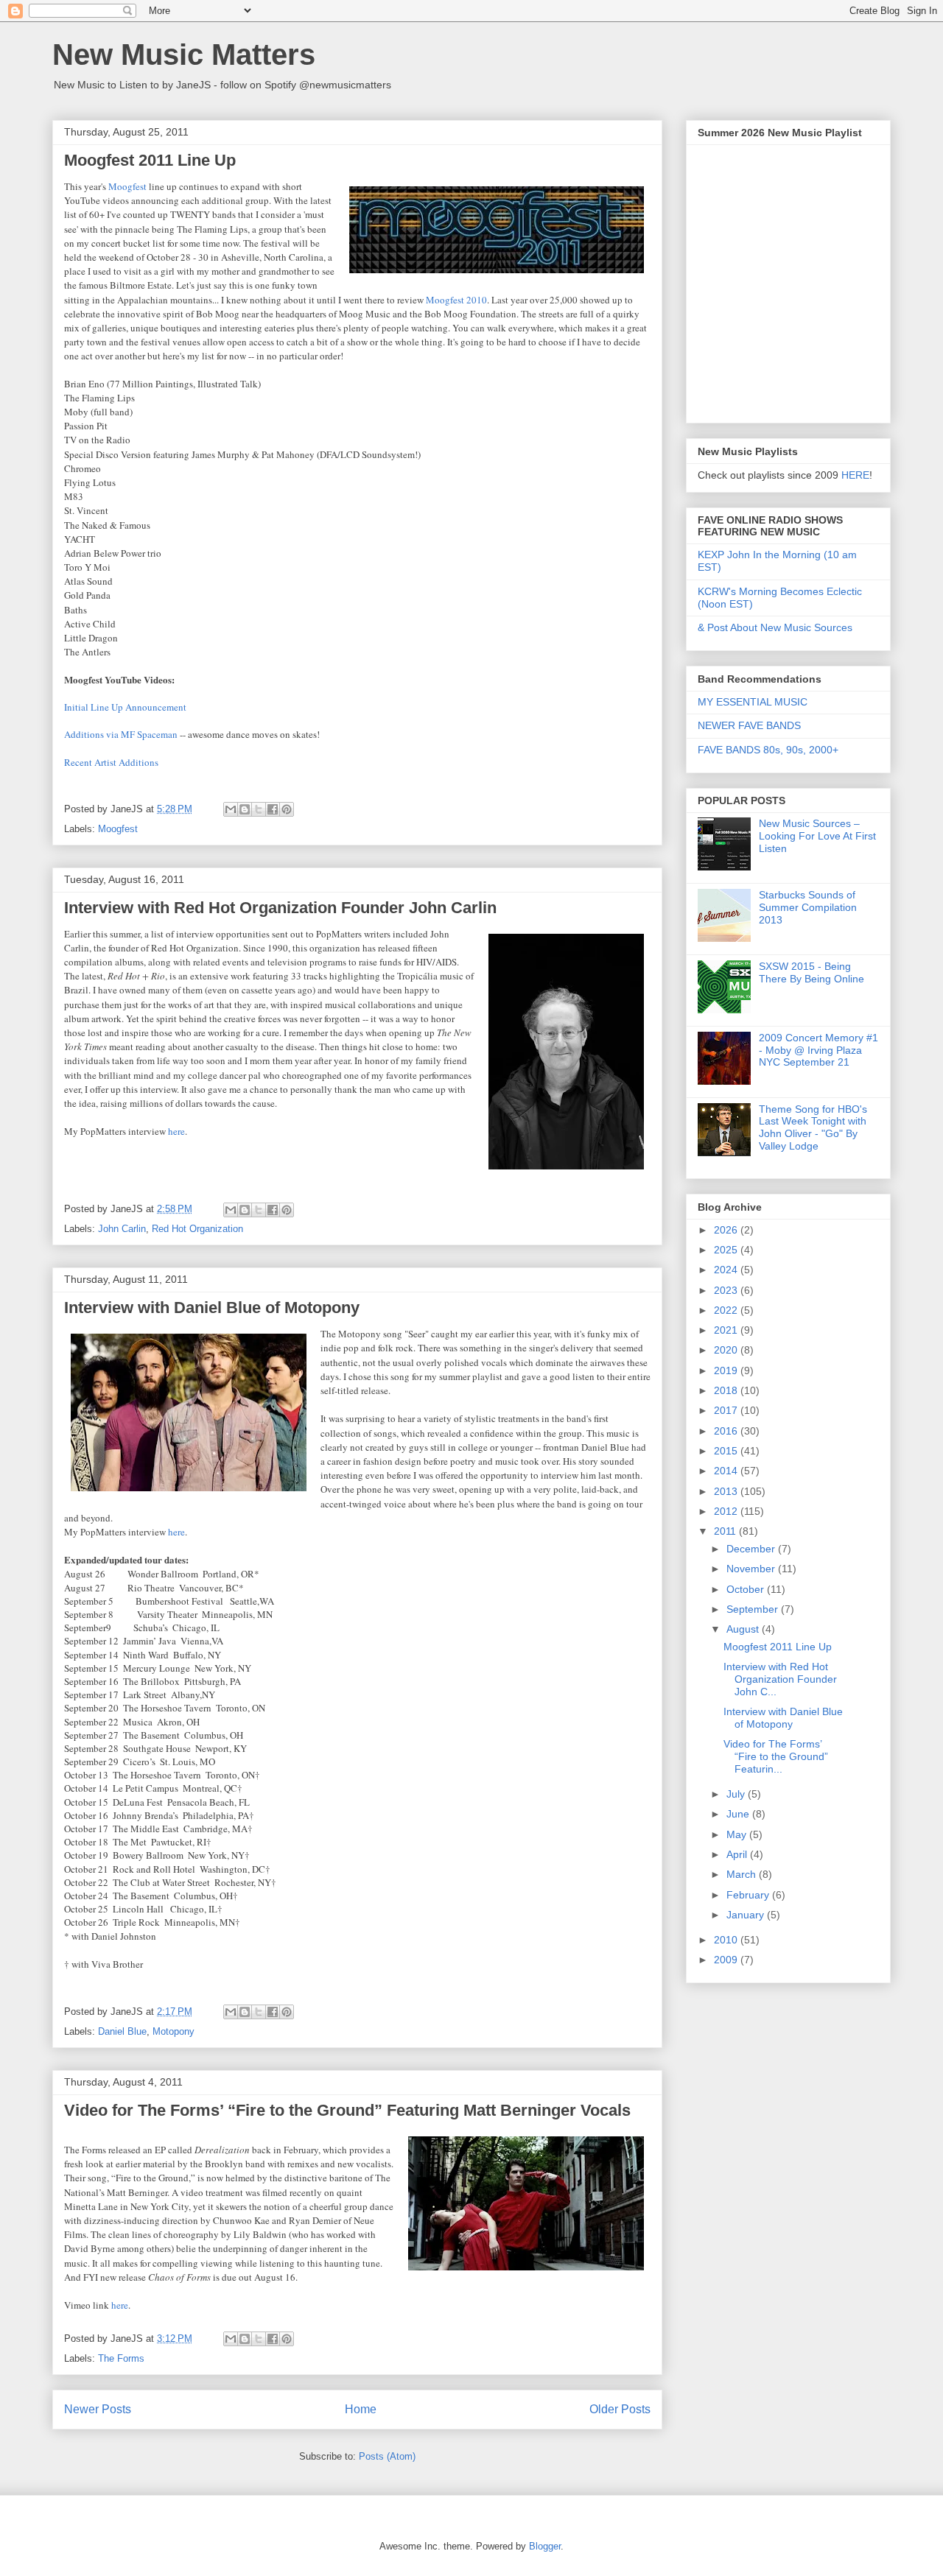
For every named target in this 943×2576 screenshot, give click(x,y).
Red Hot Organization (197, 1229)
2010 (727, 1940)
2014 (727, 1471)
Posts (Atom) (387, 2456)
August (744, 1629)
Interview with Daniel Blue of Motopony (212, 1308)
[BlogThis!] (245, 809)
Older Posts (620, 2409)
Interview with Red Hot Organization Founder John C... (780, 1679)
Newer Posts (98, 2409)
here (176, 1131)
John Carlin (122, 1229)
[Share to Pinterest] (287, 809)
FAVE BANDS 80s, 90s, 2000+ (768, 750)
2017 (727, 1410)
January (747, 1915)
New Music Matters (184, 54)
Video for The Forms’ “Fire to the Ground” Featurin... (776, 1756)
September (754, 1609)
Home (361, 2409)
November (752, 1569)
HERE (855, 475)
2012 (727, 1511)
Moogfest (127, 186)
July (737, 1794)
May (738, 1834)
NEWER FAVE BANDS (749, 725)
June (739, 1814)
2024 (727, 1270)
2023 (727, 1290)
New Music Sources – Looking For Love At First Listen (817, 836)
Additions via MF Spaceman (121, 734)
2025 (727, 1250)
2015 (727, 1451)
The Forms (121, 2358)
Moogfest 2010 (456, 300)
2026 (727, 1230)
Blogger (545, 2546)
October (747, 1589)
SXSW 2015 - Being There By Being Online (811, 972)
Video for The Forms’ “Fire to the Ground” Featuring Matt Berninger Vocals (347, 2110)
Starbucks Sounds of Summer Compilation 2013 (808, 907)
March (743, 1874)
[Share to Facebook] (273, 809)
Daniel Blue (122, 2031)
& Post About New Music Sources (775, 627)
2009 (727, 1960)
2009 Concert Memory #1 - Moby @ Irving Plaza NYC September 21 (818, 1050)
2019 (727, 1370)
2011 (726, 1531)
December (752, 1549)
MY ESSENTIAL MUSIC (753, 702)
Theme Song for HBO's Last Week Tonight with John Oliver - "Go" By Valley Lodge (813, 1127)
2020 (727, 1350)
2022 (727, 1310)
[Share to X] (259, 809)
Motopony (173, 2031)
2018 (727, 1390)
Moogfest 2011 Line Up (150, 160)
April (738, 1854)
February (749, 1895)
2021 (727, 1330)
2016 (727, 1431)
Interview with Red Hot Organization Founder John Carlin (280, 908)
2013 (727, 1491)
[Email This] (231, 809)
